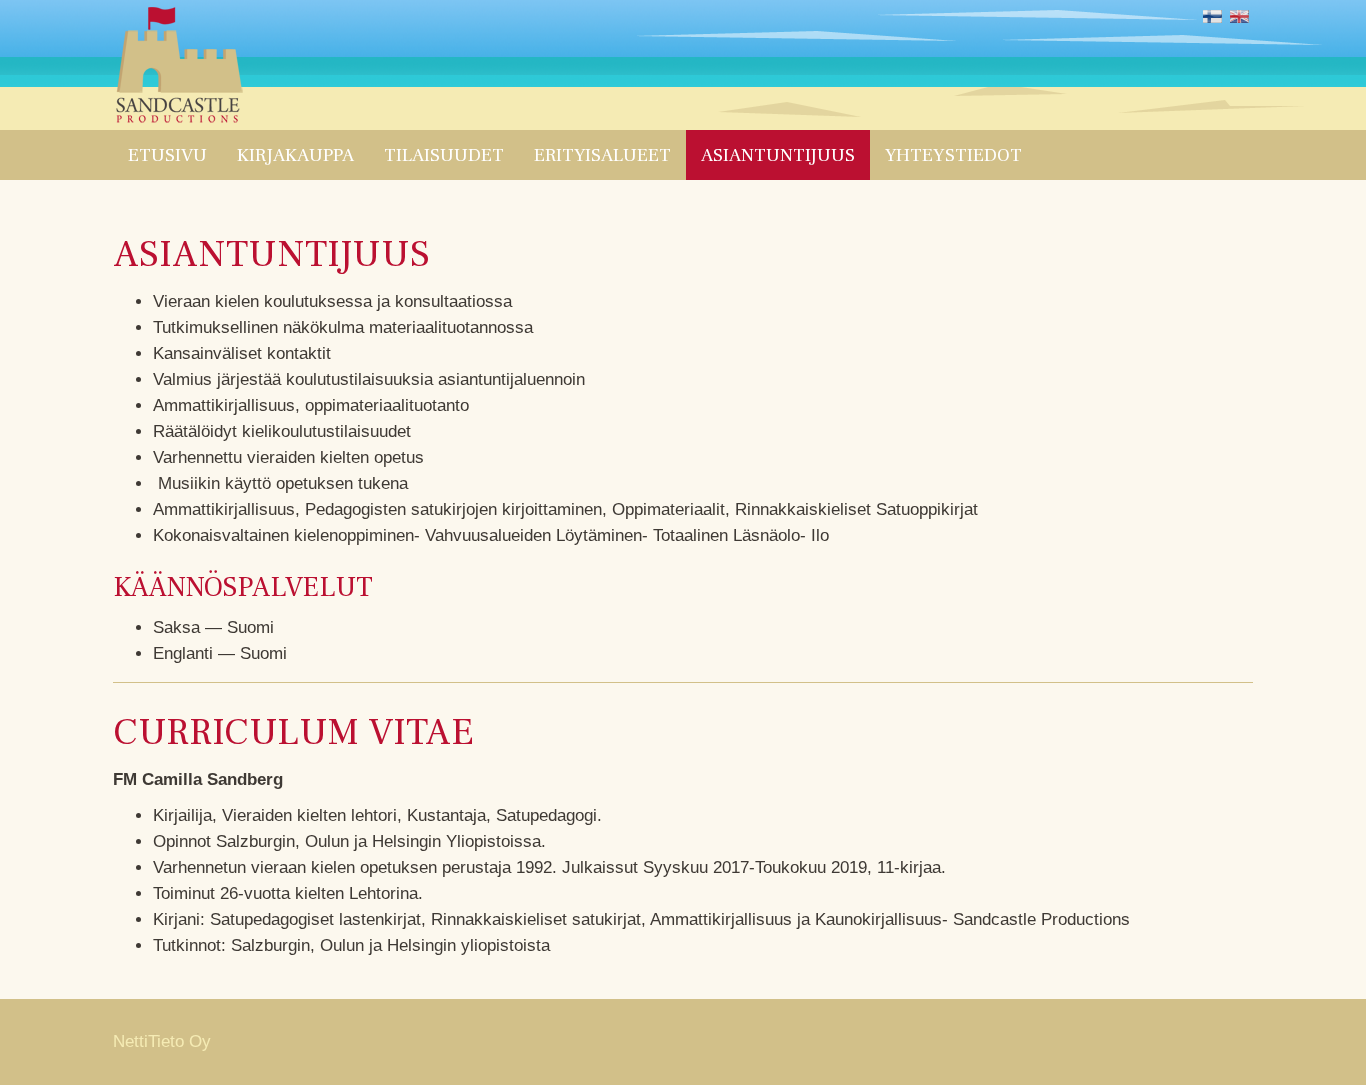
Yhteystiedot (953, 155)
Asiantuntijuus (778, 155)
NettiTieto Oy (162, 1041)
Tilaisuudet (444, 155)
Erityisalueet (602, 155)
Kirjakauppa (295, 155)
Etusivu (167, 155)
